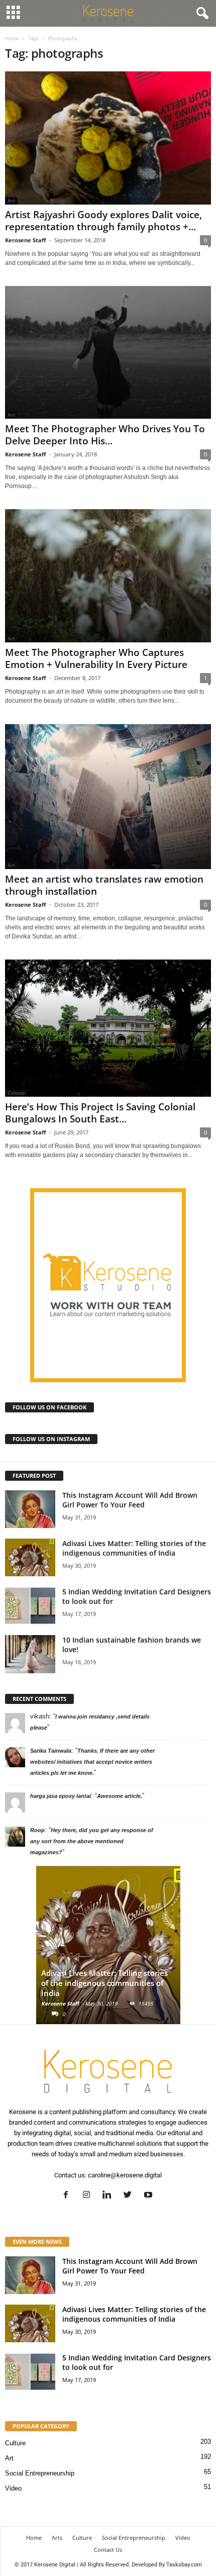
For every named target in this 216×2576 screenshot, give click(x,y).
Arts (57, 2538)
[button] (200, 14)
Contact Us (108, 2550)
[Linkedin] (109, 2196)
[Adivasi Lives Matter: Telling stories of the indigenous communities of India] (30, 1557)
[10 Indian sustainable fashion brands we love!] (30, 1654)
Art (9, 2458)
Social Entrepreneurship (40, 2473)
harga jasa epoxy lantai (61, 1796)
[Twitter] (130, 2196)
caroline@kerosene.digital (125, 2175)
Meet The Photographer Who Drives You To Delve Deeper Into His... (105, 435)
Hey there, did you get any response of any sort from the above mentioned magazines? (92, 1841)
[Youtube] (149, 2196)
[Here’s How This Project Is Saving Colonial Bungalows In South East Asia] (108, 1028)
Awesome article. (120, 1796)
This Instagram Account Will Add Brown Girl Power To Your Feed (130, 1500)
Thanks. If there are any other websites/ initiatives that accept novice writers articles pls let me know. (92, 1762)
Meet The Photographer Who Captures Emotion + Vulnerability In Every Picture (96, 658)
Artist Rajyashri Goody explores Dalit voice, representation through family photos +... (103, 221)
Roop (37, 1830)
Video (13, 2488)
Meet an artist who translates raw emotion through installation (104, 885)
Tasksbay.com (184, 2565)
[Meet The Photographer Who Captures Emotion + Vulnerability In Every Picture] (108, 576)
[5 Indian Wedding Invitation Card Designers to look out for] (30, 1606)
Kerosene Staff (26, 240)
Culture (15, 2443)
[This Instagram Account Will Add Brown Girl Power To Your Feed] (30, 1509)
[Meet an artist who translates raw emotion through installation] (108, 797)
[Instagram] (89, 2196)
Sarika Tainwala (51, 1751)
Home (12, 38)
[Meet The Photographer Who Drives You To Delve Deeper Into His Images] (108, 353)
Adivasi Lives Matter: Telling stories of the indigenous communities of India (134, 1548)
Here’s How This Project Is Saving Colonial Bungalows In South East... (100, 1113)
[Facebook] (68, 2196)
